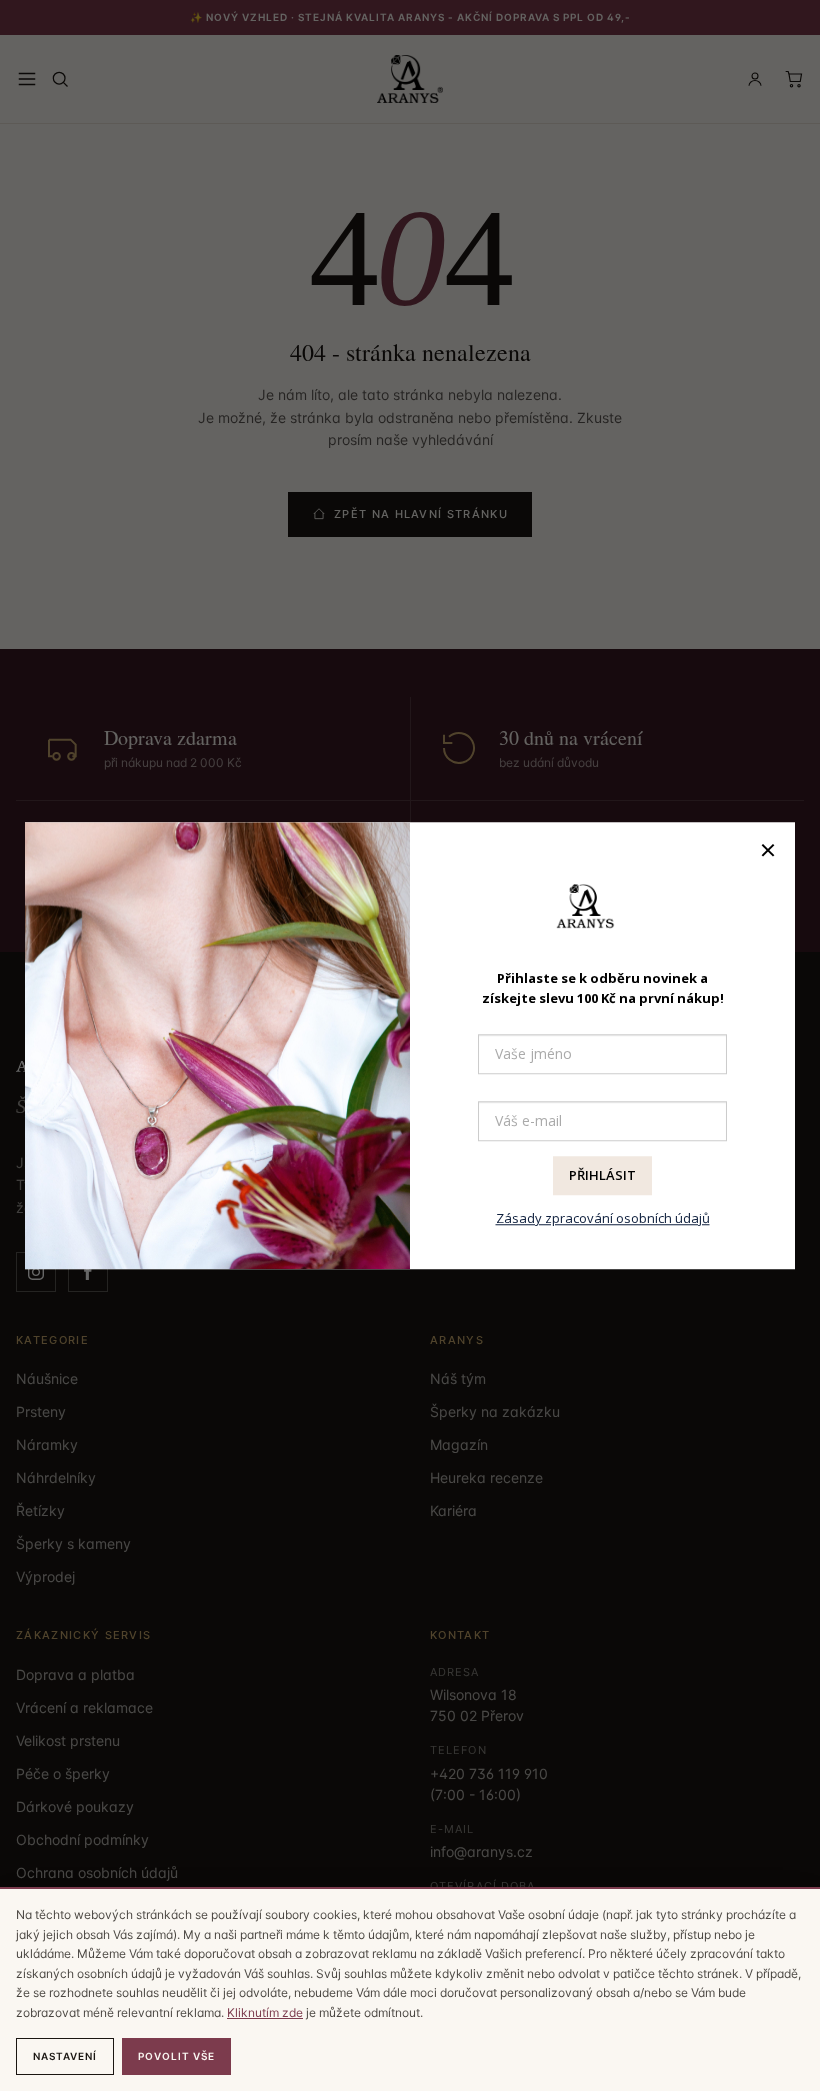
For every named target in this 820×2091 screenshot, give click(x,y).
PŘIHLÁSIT (602, 1176)
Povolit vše (176, 2056)
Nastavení (65, 2056)
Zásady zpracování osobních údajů (603, 1218)
